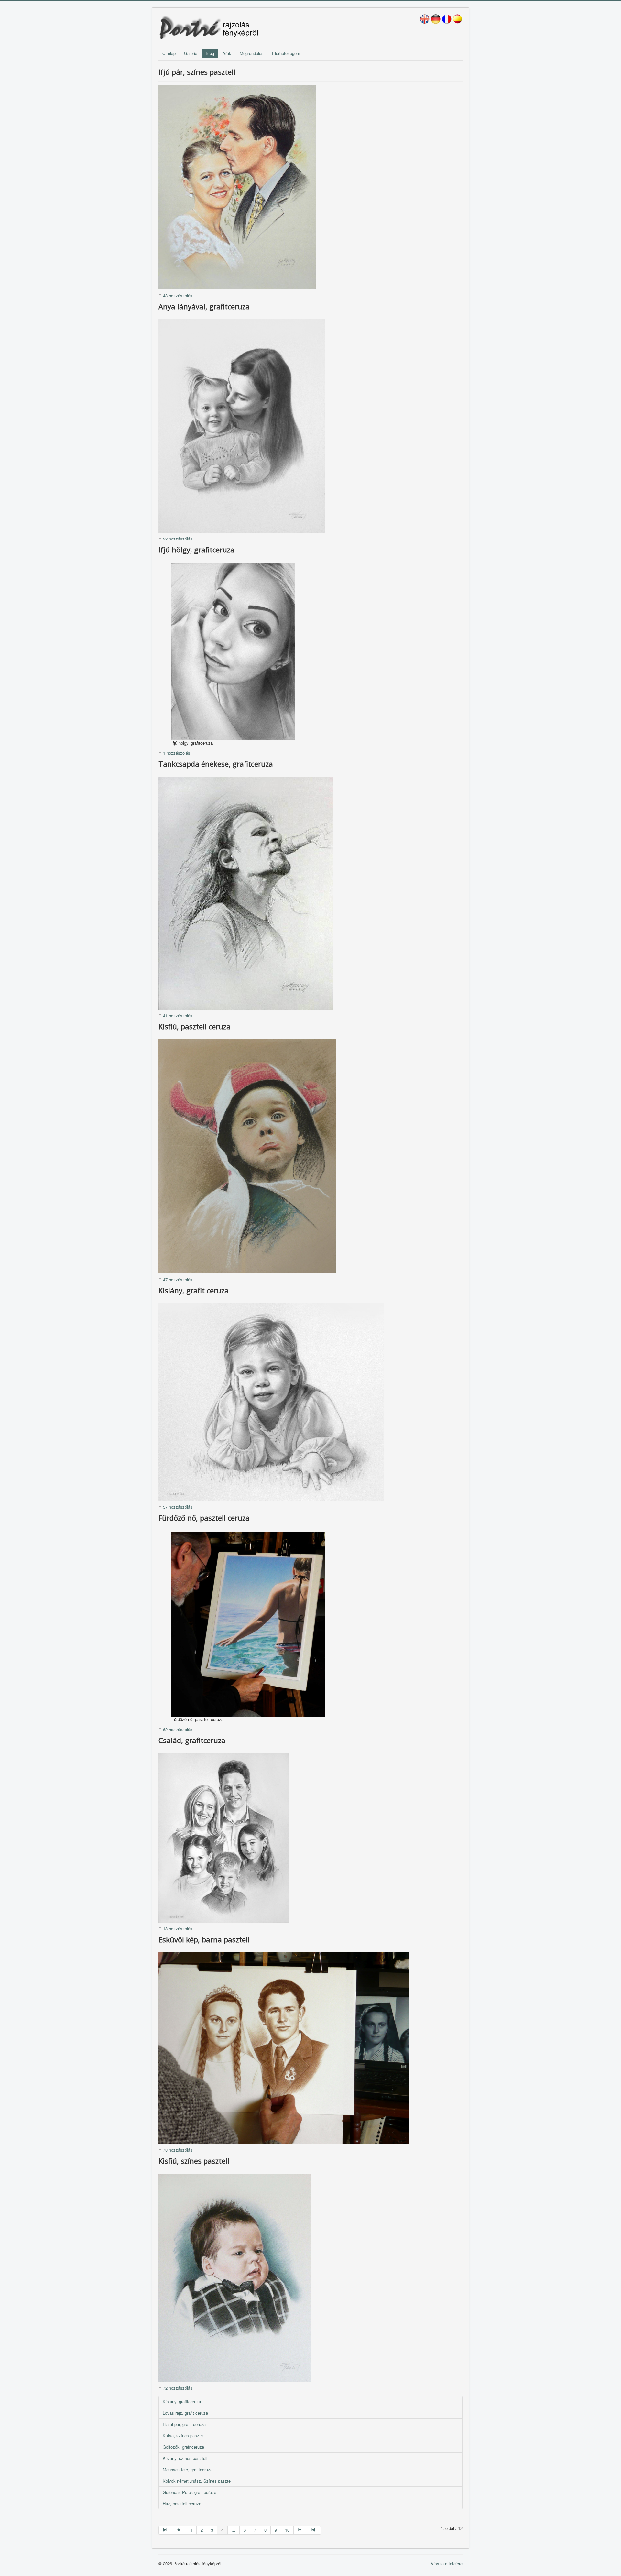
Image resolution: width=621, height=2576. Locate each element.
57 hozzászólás (178, 1507)
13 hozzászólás (178, 1929)
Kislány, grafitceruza (182, 2401)
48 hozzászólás (178, 295)
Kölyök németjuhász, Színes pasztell (198, 2481)
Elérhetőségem (286, 53)
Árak (227, 53)
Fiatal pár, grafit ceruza (184, 2424)
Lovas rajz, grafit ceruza (185, 2413)
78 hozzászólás (178, 2150)
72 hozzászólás (178, 2388)
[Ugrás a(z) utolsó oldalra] (314, 2530)
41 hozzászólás (178, 1015)
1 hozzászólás (177, 753)
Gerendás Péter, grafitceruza (190, 2492)
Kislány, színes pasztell (185, 2458)
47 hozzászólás (178, 1279)
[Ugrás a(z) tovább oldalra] (300, 2530)
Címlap (169, 53)
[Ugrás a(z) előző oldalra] (179, 2530)
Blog (210, 53)
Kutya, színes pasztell (184, 2435)
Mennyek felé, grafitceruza (188, 2469)
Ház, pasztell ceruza (182, 2503)
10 (287, 2530)
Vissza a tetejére (447, 2564)
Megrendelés (252, 53)
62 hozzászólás (178, 1729)
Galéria (191, 53)
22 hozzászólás (178, 539)
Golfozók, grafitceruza (183, 2447)
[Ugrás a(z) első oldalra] (165, 2530)
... (234, 2530)
